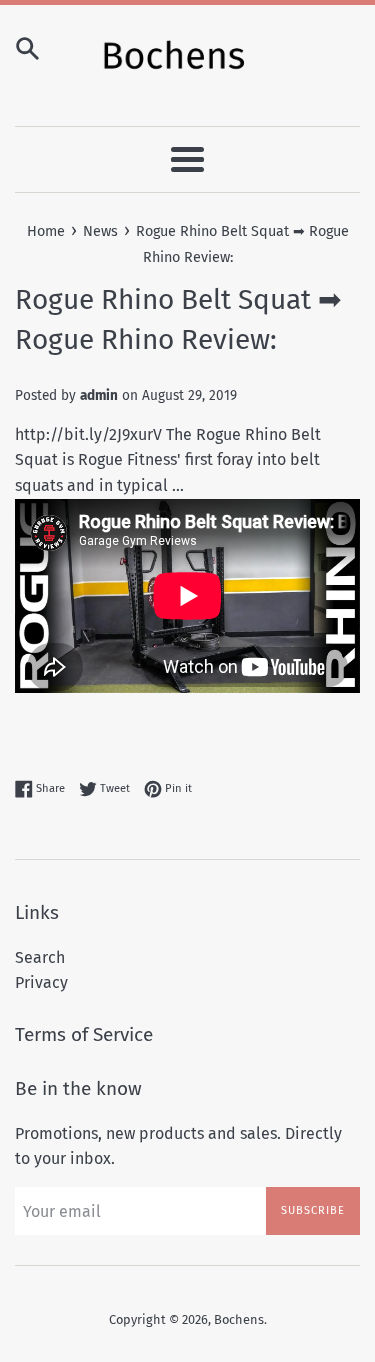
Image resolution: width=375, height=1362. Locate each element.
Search (40, 957)
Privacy (41, 982)
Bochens (239, 1319)
